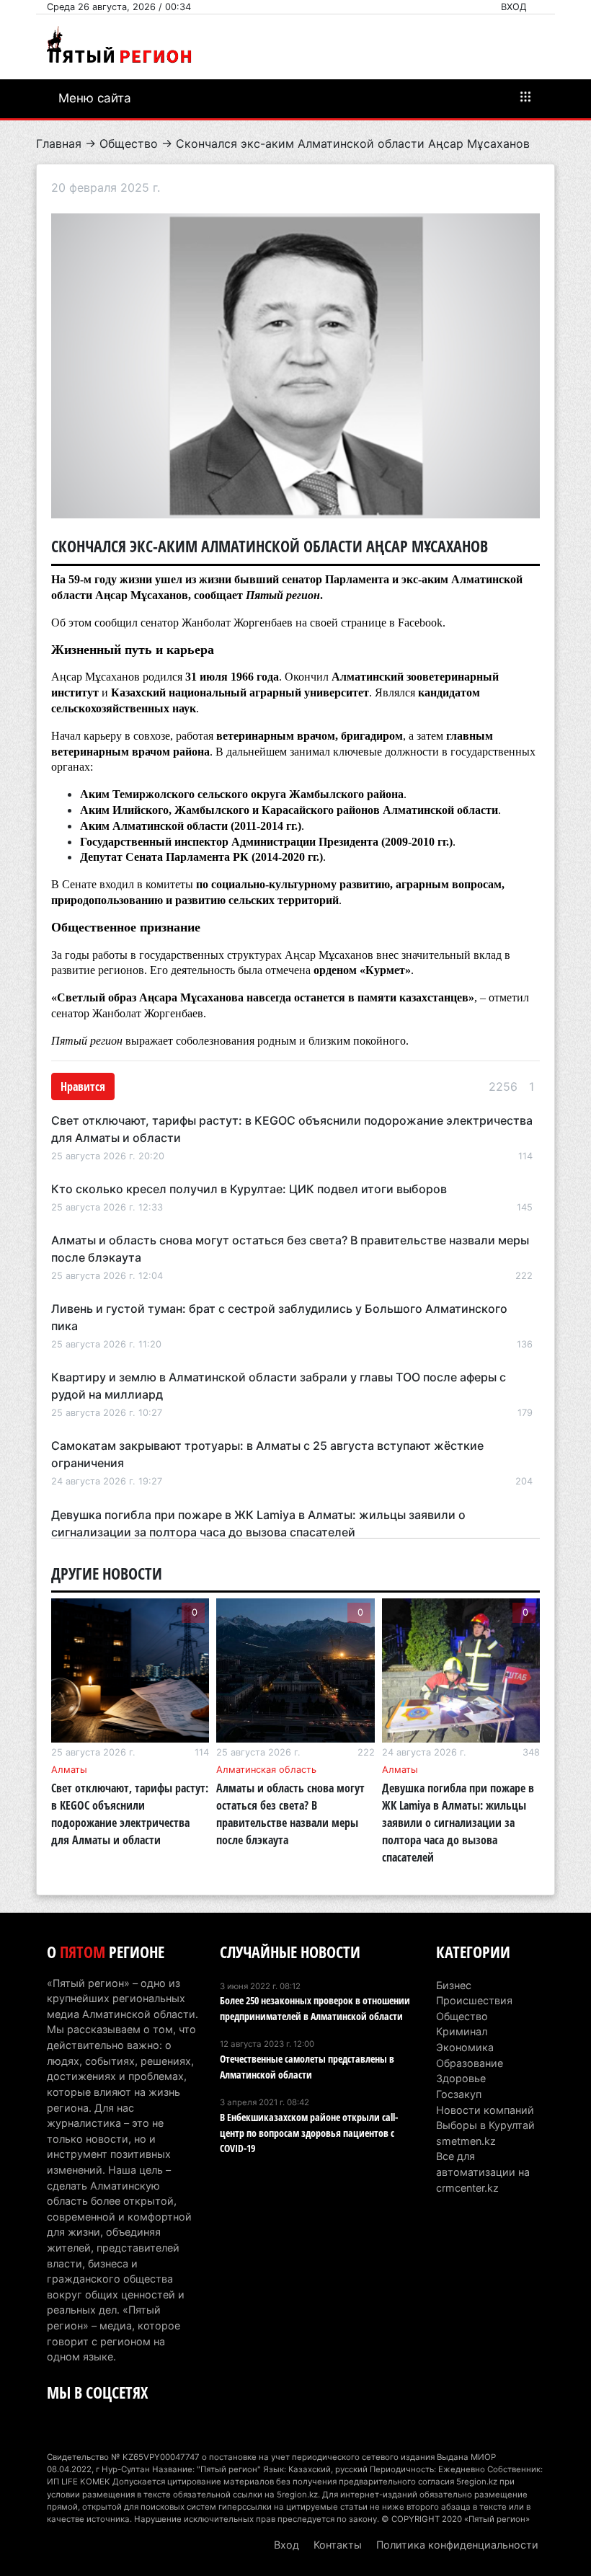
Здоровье (461, 2078)
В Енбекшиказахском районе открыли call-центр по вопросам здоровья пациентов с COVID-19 (309, 2133)
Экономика (465, 2047)
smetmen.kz (466, 2141)
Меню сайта (95, 98)
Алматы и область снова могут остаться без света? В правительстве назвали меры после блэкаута (290, 1814)
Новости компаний (485, 2110)
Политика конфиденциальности (457, 2545)
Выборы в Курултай (485, 2125)
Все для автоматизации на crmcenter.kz (483, 2172)
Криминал (462, 2031)
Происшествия (474, 2000)
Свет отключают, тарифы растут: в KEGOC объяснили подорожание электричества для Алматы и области (130, 1814)
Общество (129, 143)
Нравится (83, 1086)
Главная (59, 143)
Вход (514, 7)
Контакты (338, 2545)
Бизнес (454, 1985)
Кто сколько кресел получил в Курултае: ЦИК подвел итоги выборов (249, 1189)
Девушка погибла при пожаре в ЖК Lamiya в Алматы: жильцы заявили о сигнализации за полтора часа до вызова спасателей (458, 1823)
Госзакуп (459, 2094)
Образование (470, 2063)
